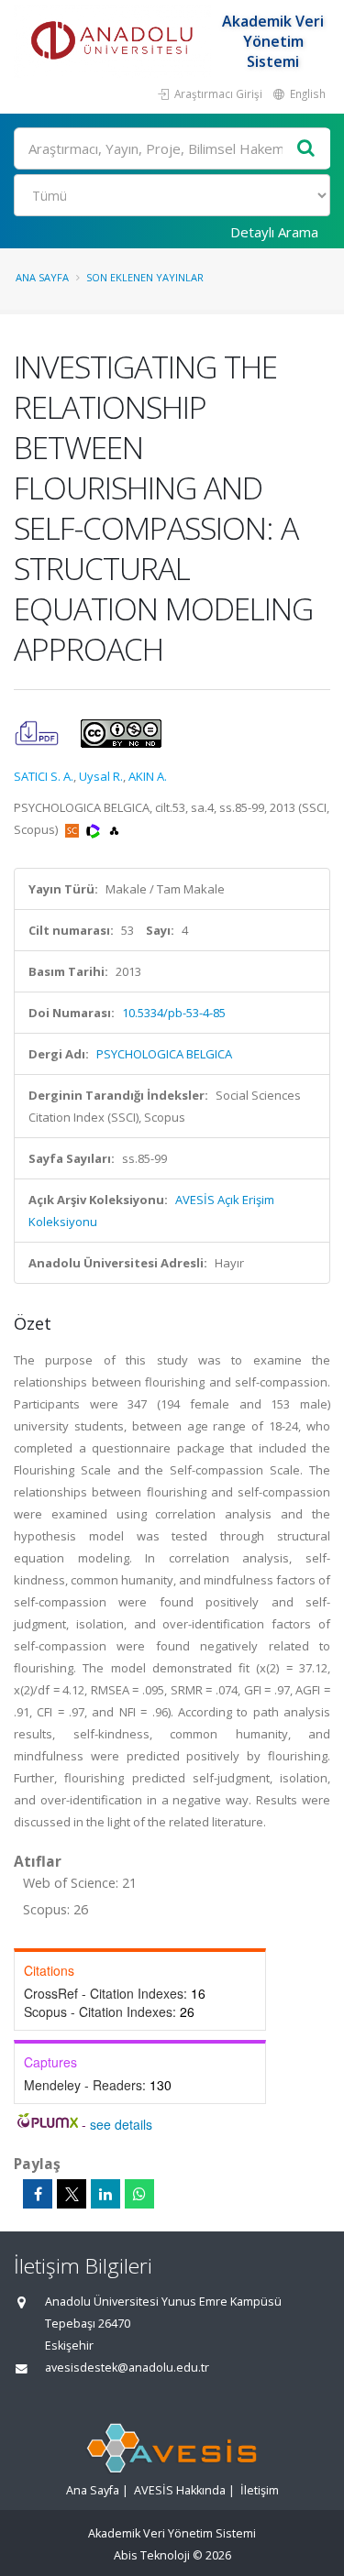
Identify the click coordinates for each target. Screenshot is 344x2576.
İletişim (260, 2490)
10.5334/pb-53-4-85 (174, 1013)
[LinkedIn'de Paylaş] (105, 2194)
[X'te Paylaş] (72, 2194)
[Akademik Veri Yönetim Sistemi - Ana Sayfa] (115, 41)
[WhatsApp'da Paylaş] (139, 2194)
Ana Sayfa (42, 277)
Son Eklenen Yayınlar (145, 277)
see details (121, 2124)
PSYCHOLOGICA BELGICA (164, 1054)
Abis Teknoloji (152, 2555)
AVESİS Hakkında (180, 2490)
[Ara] (306, 149)
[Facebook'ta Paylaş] (38, 2194)
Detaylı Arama (274, 232)
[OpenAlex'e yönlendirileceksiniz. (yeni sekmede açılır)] (114, 829)
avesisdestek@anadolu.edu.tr (127, 2368)
